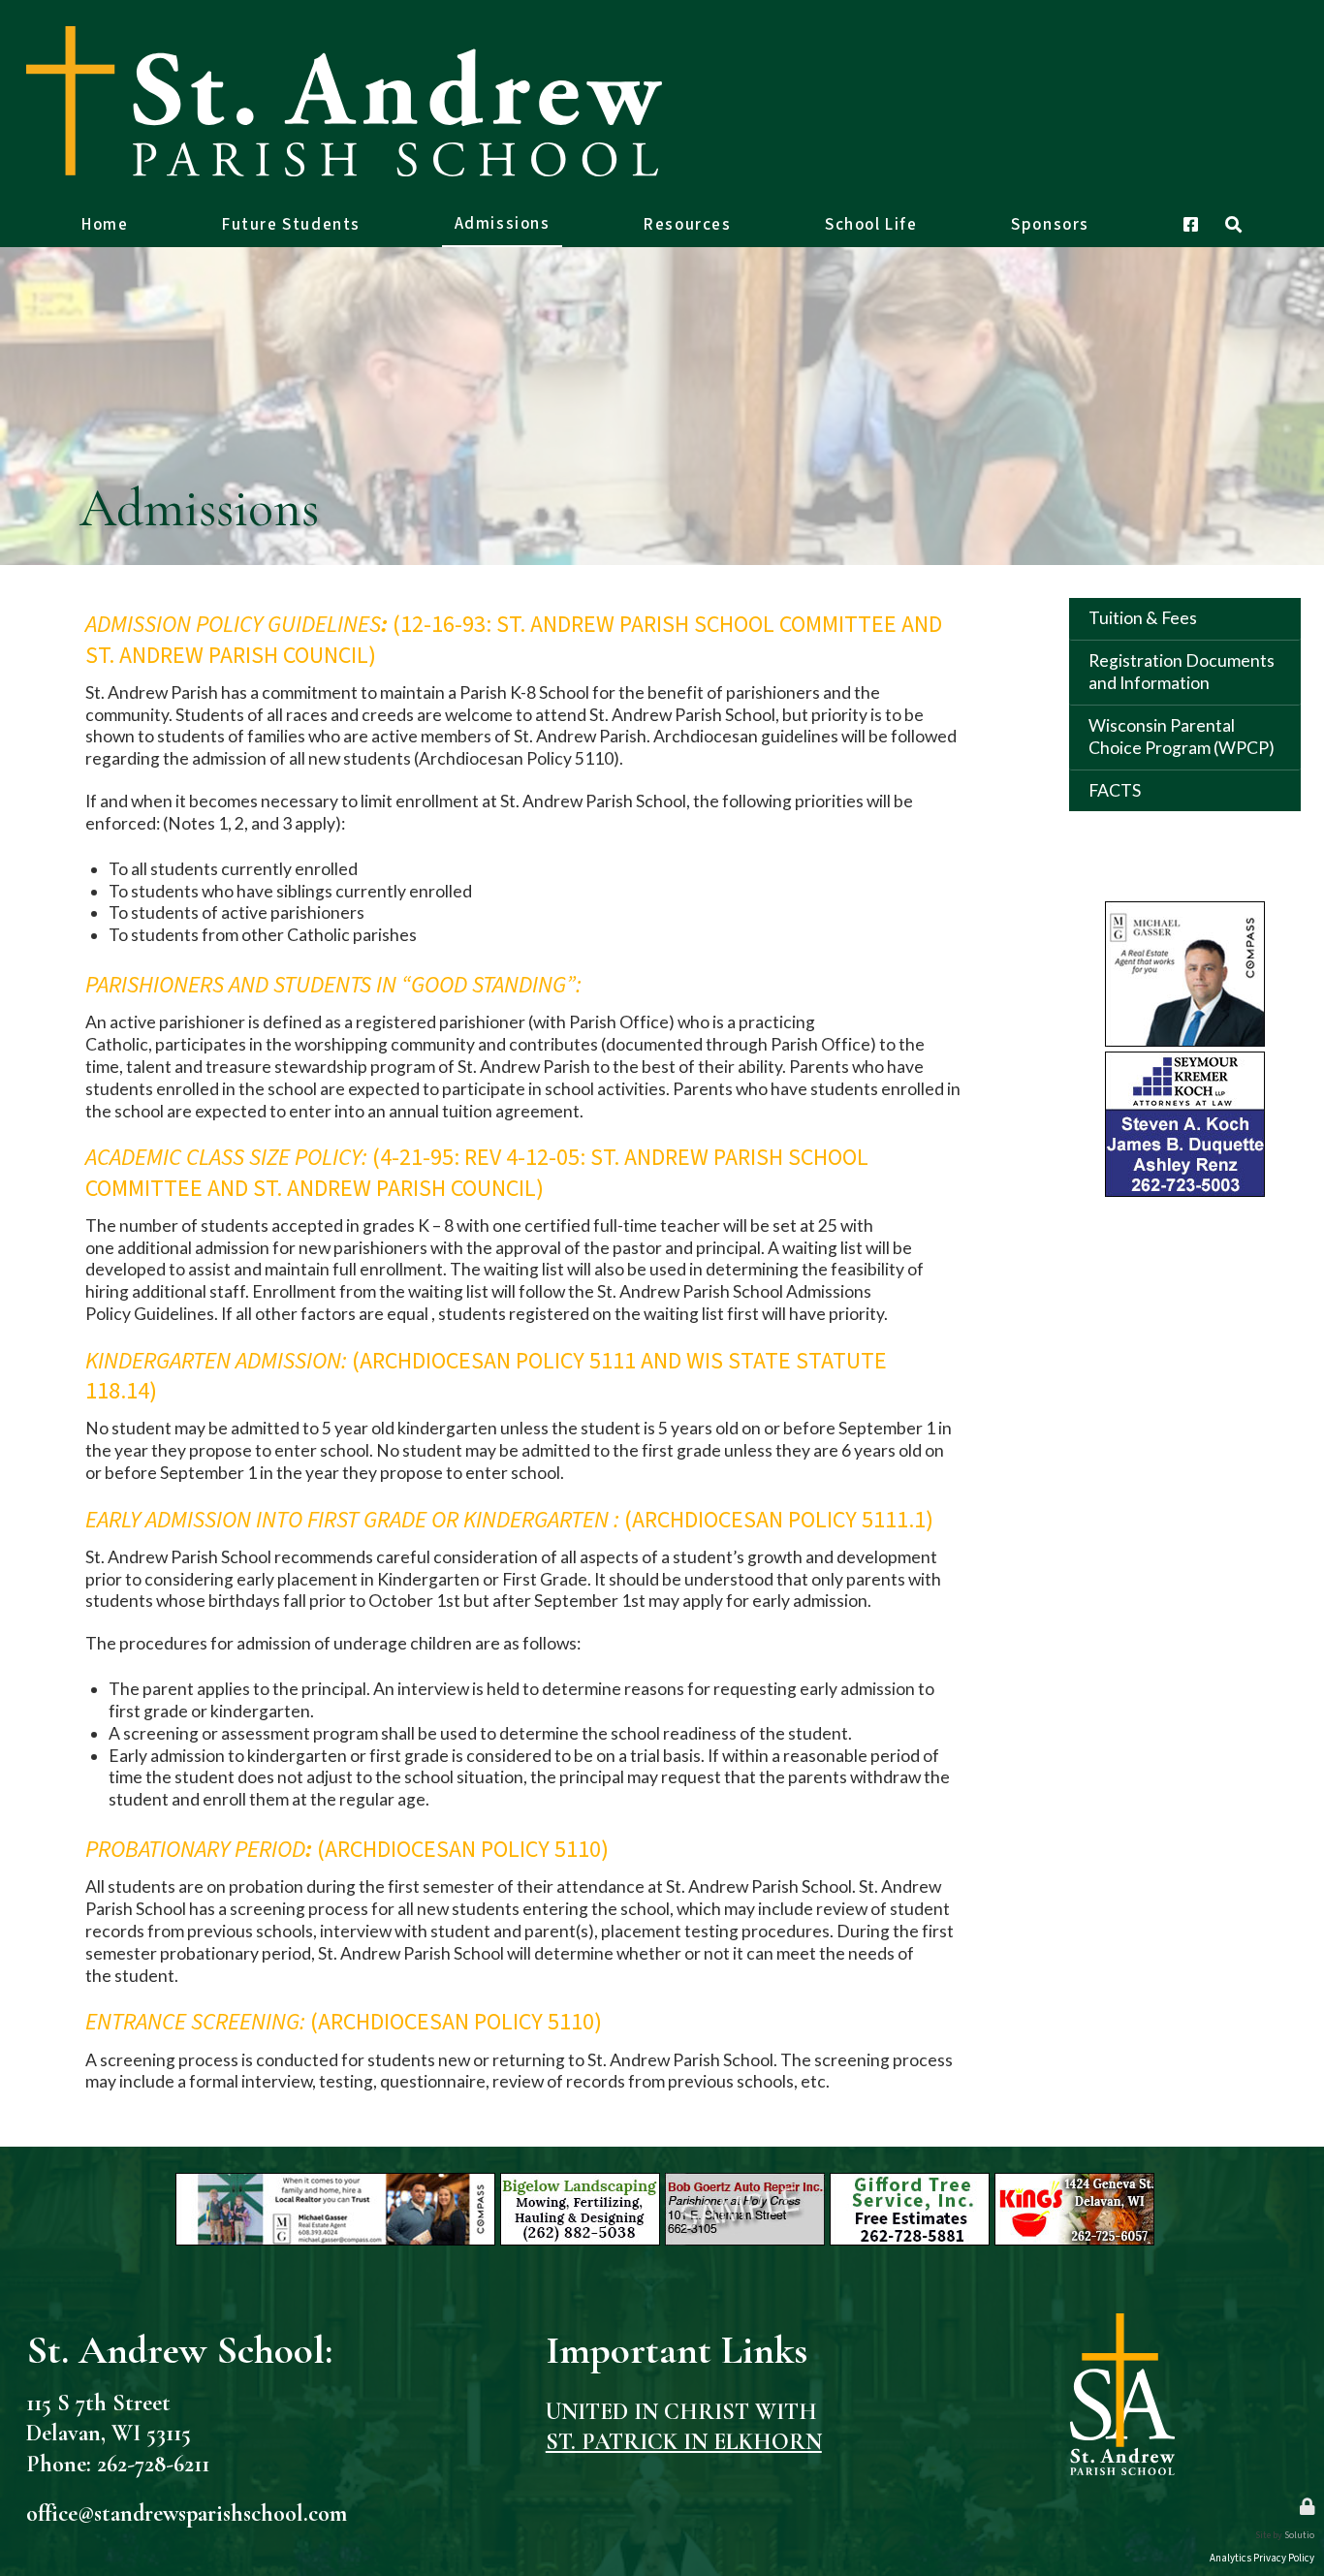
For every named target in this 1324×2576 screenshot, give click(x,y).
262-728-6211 (153, 2464)
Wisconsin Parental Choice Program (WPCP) (1182, 737)
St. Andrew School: (179, 2350)
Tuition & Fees (1143, 618)
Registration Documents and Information (1182, 672)
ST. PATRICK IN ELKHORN (684, 2442)
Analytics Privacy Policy (1262, 2558)
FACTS (1115, 790)
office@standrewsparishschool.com (187, 2513)
